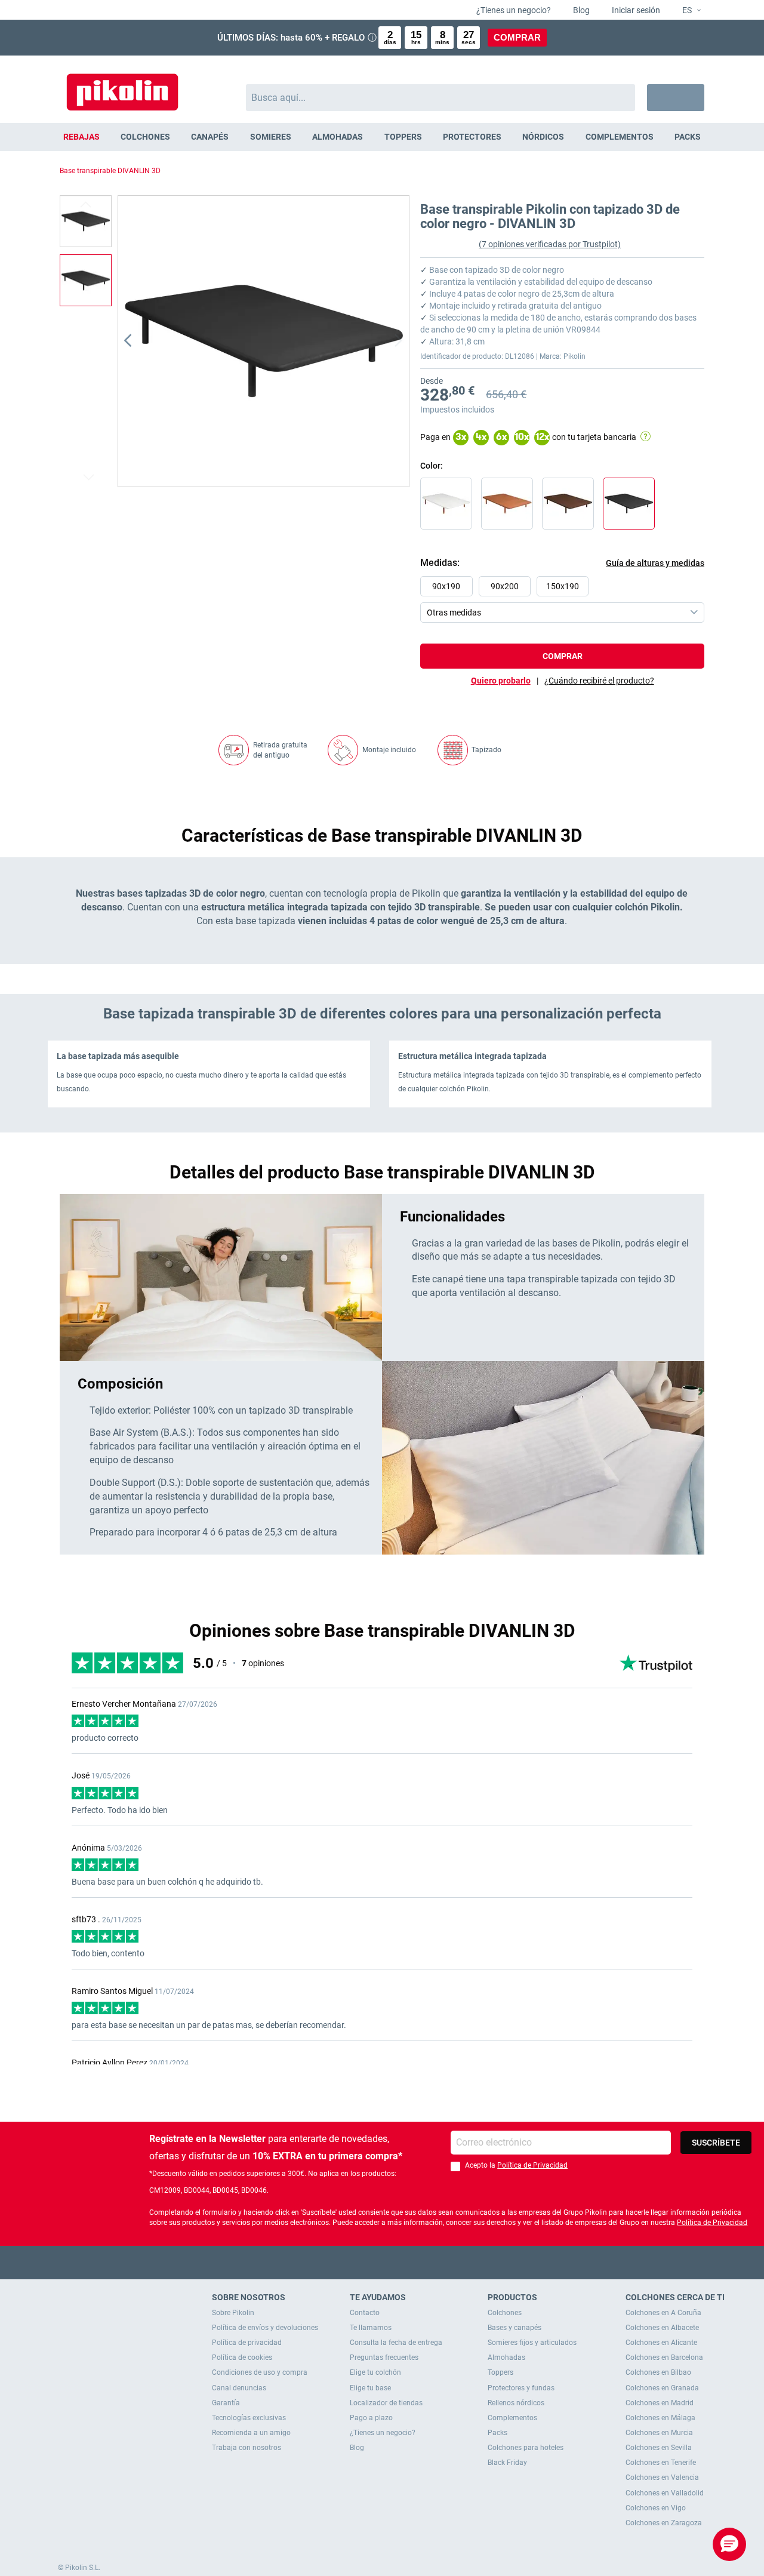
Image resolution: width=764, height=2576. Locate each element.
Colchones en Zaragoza (664, 2523)
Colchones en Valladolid (665, 2493)
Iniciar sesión (635, 10)
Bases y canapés (515, 2328)
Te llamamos (371, 2328)
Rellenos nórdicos (516, 2403)
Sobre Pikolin (233, 2313)
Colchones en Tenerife (661, 2463)
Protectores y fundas (521, 2388)
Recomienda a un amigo (251, 2433)
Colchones (505, 2313)
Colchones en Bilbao (658, 2372)
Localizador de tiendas (386, 2403)
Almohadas (506, 2358)
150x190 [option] (563, 586)
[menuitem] (81, 137)
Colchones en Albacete (662, 2328)
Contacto (365, 2313)
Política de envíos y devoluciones (265, 2328)
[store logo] (122, 86)
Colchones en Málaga (660, 2418)
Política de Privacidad (532, 2165)
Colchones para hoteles (526, 2448)
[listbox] (565, 599)
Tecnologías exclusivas (249, 2418)
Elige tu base (370, 2388)
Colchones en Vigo (656, 2508)
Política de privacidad (247, 2343)
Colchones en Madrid (660, 2403)
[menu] (382, 137)
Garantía (226, 2403)
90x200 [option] (505, 586)
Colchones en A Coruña (663, 2313)
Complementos (512, 2418)
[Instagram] (406, 2262)
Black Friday (507, 2463)
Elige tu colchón (375, 2372)
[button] (687, 11)
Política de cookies (242, 2358)
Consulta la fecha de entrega (396, 2343)
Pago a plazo (371, 2418)
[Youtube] (382, 2262)
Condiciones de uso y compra (260, 2372)
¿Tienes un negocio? (513, 10)
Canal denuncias (239, 2388)
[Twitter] (359, 2262)
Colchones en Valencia (662, 2477)
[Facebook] (336, 2262)
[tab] (599, 681)
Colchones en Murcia (659, 2433)
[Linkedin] (429, 2262)
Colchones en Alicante (661, 2343)
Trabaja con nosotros (247, 2448)
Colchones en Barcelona (664, 2358)
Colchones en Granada (662, 2388)
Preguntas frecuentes (384, 2358)
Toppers (500, 2372)
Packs (497, 2433)
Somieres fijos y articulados (532, 2343)
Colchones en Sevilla (659, 2448)
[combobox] (441, 98)
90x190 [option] (446, 586)
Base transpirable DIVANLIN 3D (110, 171)
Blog (580, 10)
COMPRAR (517, 37)
